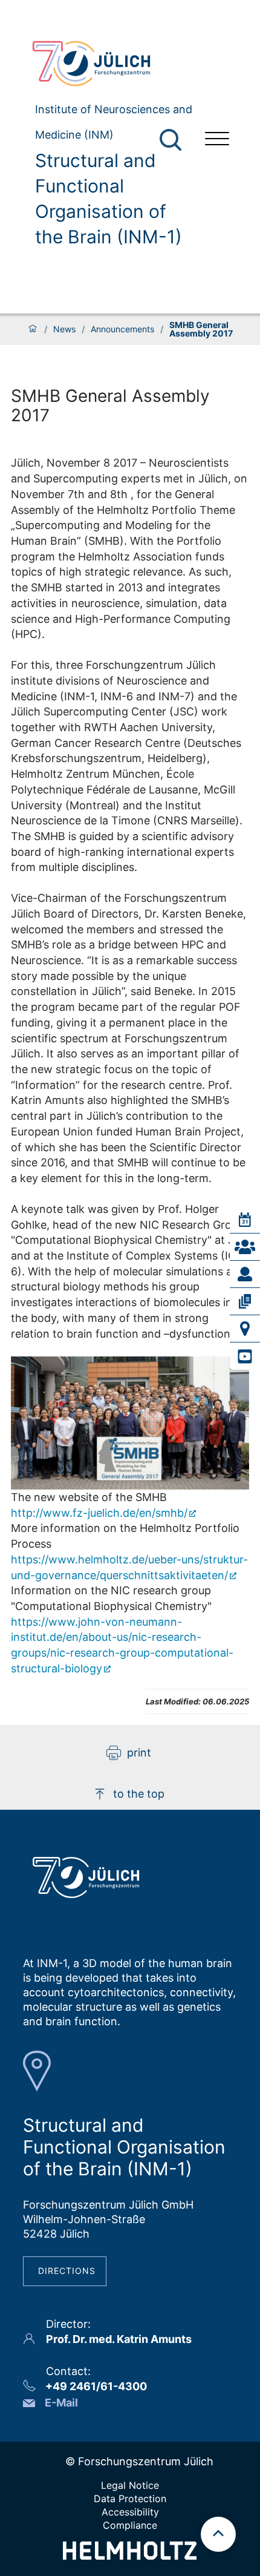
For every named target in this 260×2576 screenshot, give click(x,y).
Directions (67, 2271)
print (139, 1753)
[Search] (172, 140)
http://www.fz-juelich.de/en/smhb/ (99, 1513)
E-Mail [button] (61, 2403)
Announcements (122, 329)
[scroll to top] (218, 2534)
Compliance (130, 2525)
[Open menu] (217, 140)
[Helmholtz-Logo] (130, 2556)
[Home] (33, 329)
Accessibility (130, 2512)
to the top (139, 1794)
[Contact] (245, 1247)
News (64, 329)
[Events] (245, 1220)
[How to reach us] (245, 1329)
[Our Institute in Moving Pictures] (245, 1356)
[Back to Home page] (109, 64)
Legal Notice (130, 2485)
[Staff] (245, 1274)
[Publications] (245, 1301)
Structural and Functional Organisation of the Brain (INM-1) (109, 199)
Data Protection (130, 2499)
